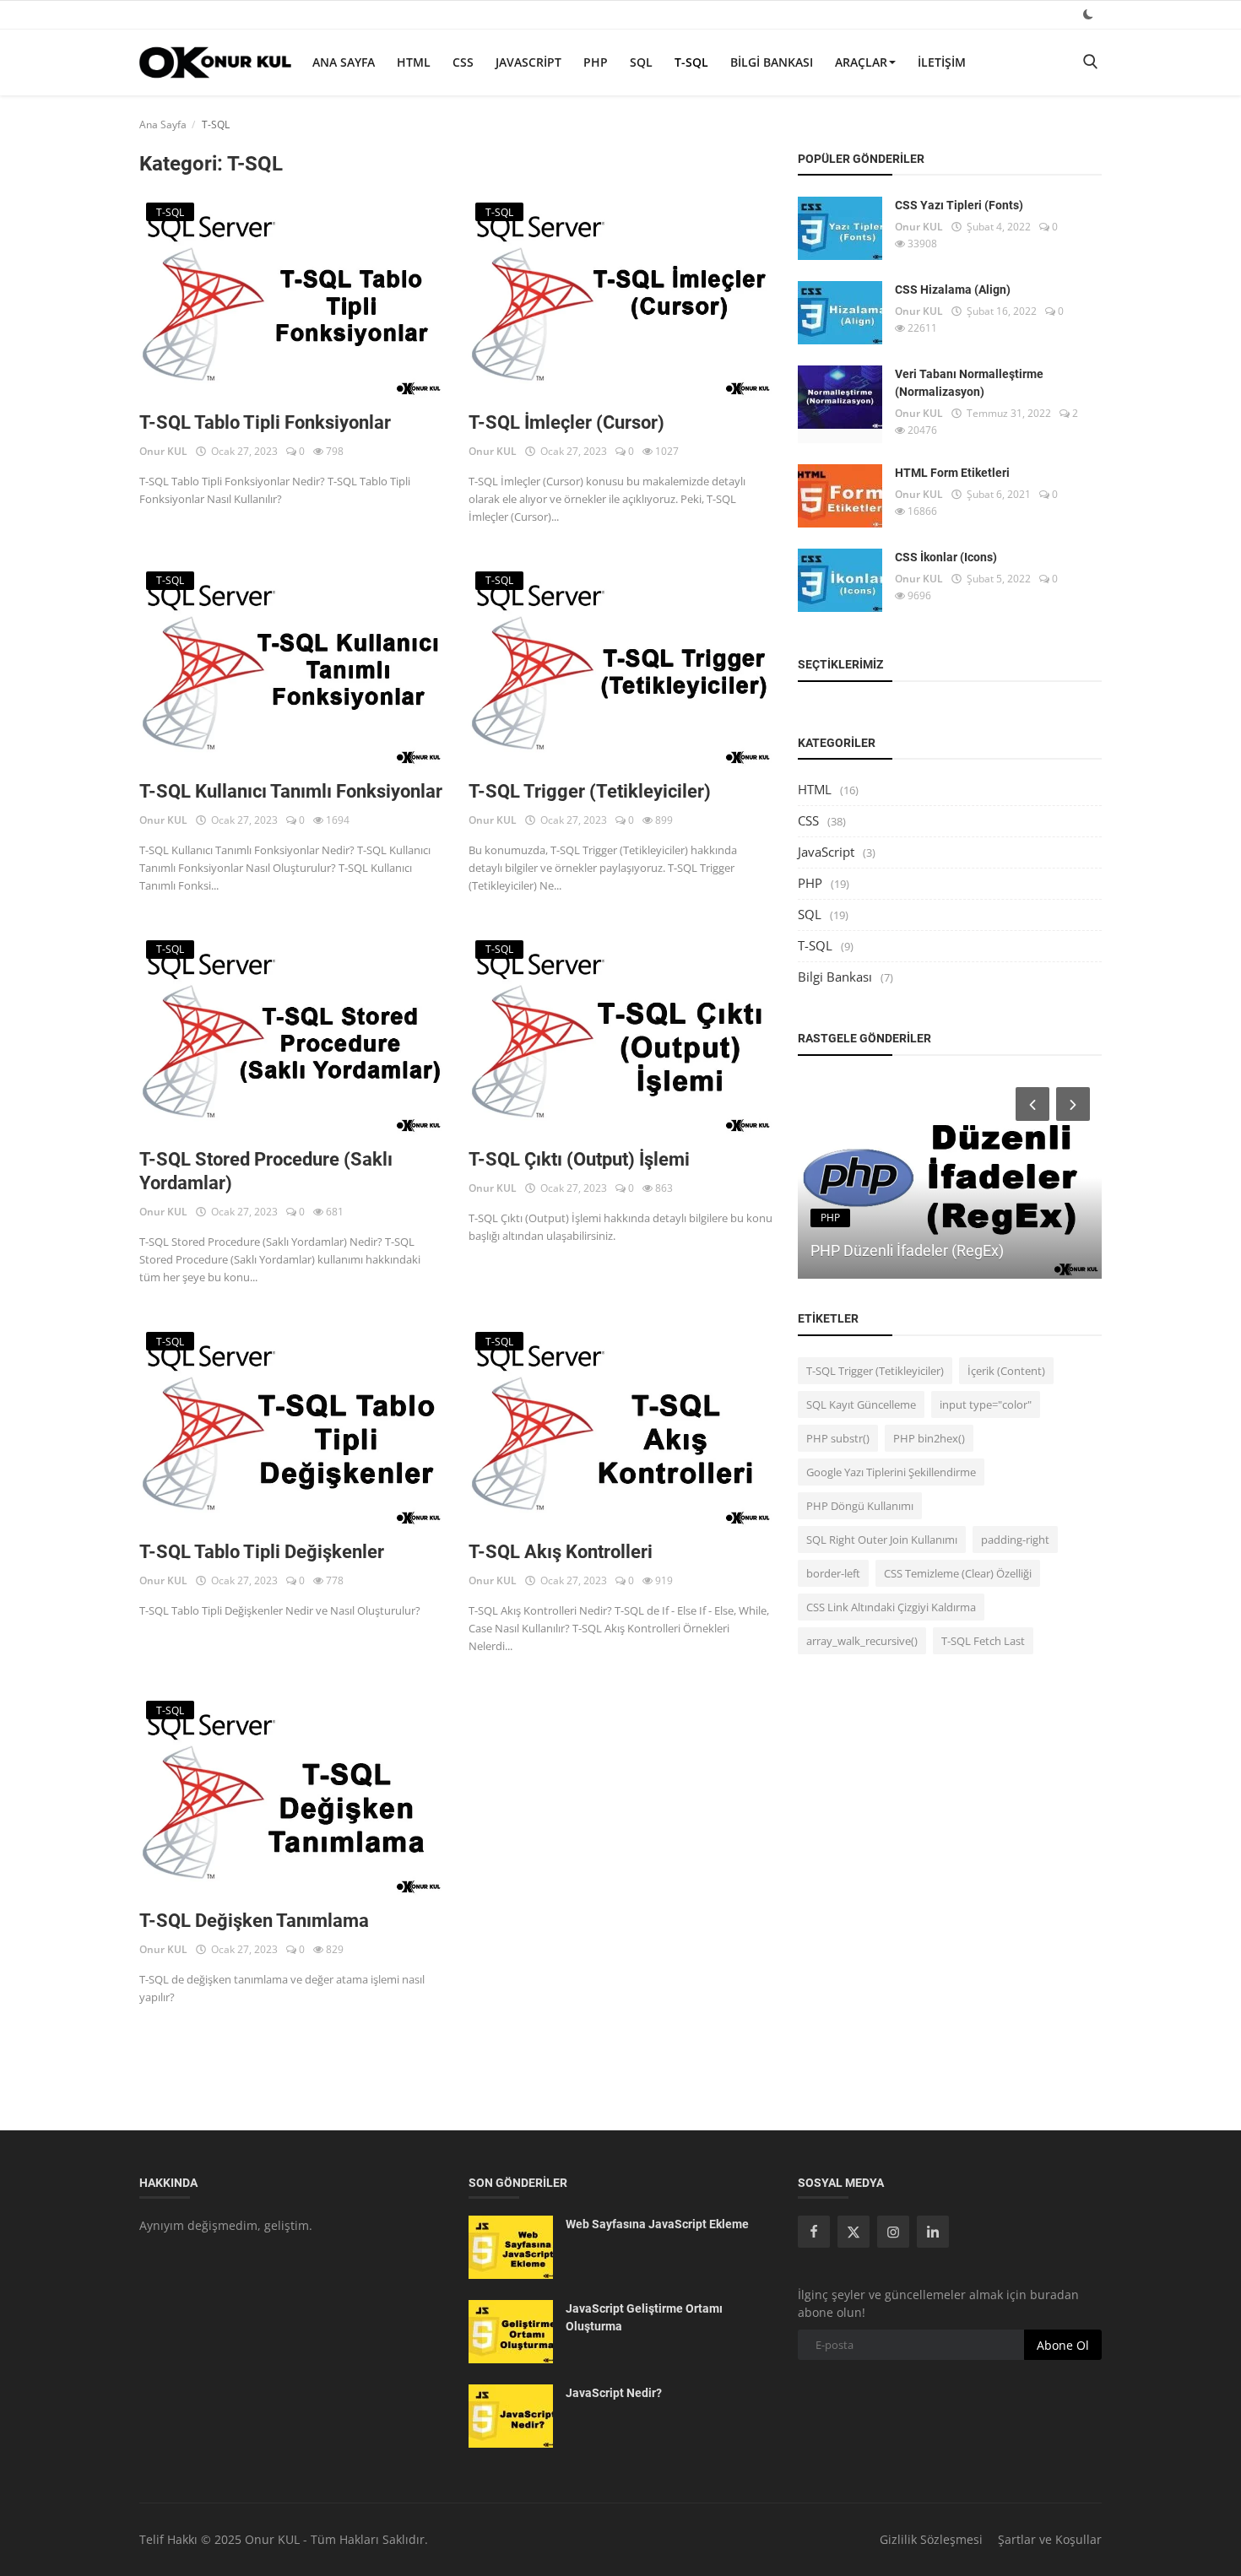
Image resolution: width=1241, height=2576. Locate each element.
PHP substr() (838, 1438)
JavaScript (528, 62)
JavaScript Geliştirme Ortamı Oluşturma (644, 2317)
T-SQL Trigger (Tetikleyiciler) (590, 791)
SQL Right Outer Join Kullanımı (882, 1540)
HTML (414, 62)
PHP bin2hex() (929, 1438)
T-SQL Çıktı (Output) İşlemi (579, 1159)
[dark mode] (1088, 14)
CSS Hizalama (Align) (953, 290)
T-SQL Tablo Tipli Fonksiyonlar (265, 422)
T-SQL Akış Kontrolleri (561, 1552)
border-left (833, 1573)
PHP (596, 62)
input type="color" (986, 1404)
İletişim (942, 62)
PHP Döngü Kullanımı (860, 1506)
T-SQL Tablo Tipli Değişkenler (262, 1552)
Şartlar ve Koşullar (1050, 2539)
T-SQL (691, 62)
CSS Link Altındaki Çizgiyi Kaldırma (891, 1607)
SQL (641, 62)
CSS (463, 62)
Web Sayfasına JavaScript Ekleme (657, 2224)
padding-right (1015, 1540)
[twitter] (854, 2232)
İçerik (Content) (1006, 1371)
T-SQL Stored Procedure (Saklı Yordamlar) (266, 1171)
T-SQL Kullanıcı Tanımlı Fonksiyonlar (291, 791)
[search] (1090, 62)
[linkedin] (933, 2232)
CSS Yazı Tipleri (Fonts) (959, 205)
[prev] (1031, 1104)
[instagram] (893, 2232)
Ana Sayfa (344, 62)
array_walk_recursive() (862, 1641)
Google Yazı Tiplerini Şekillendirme (891, 1472)
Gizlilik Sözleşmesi (931, 2539)
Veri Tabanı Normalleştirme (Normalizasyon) (969, 383)
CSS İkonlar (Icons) (946, 557)
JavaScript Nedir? (614, 2393)
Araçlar (861, 62)
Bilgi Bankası (772, 62)
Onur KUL (163, 451)
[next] (1075, 1104)
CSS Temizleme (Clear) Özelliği (958, 1573)
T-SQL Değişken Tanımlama (254, 1921)
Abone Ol (1063, 2345)
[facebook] (814, 2232)
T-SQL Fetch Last (983, 1641)
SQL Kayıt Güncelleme (861, 1404)
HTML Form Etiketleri (952, 473)
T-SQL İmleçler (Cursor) (566, 422)
